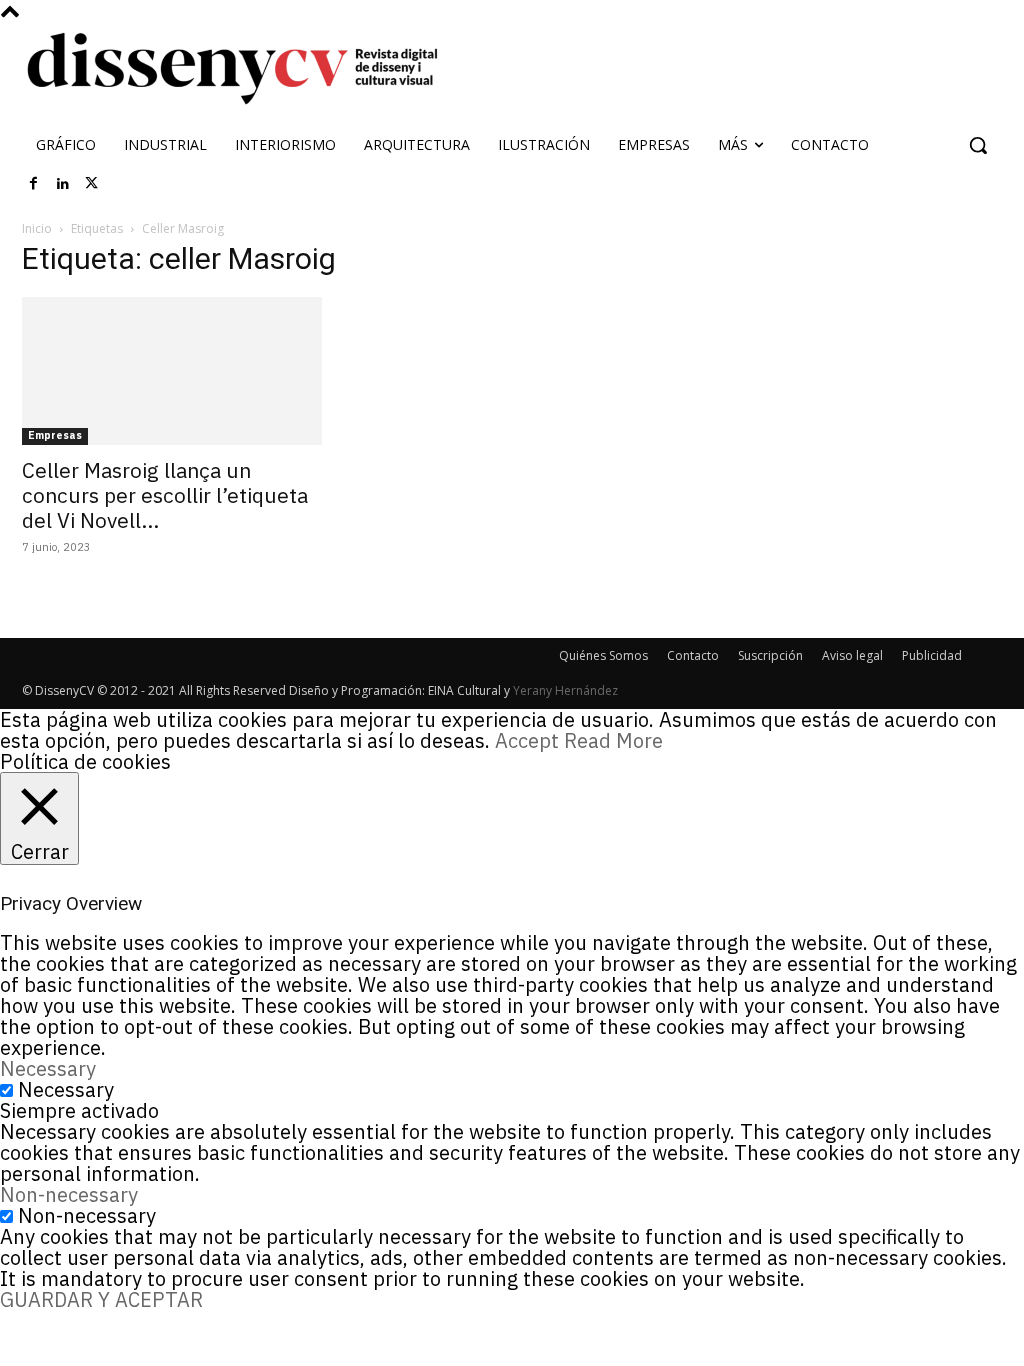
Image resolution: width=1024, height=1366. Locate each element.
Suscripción (770, 655)
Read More (613, 740)
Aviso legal (852, 655)
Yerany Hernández (565, 690)
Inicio (37, 228)
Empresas (55, 435)
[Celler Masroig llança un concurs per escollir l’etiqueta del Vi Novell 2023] (172, 371)
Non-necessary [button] (69, 1194)
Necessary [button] (48, 1068)
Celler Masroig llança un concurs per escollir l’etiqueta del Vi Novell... (165, 495)
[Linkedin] (63, 184)
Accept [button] (527, 740)
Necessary (66, 1089)
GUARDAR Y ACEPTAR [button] (101, 1299)
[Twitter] (92, 184)
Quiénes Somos (603, 655)
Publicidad (932, 655)
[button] (978, 145)
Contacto (693, 655)
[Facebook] (34, 184)
